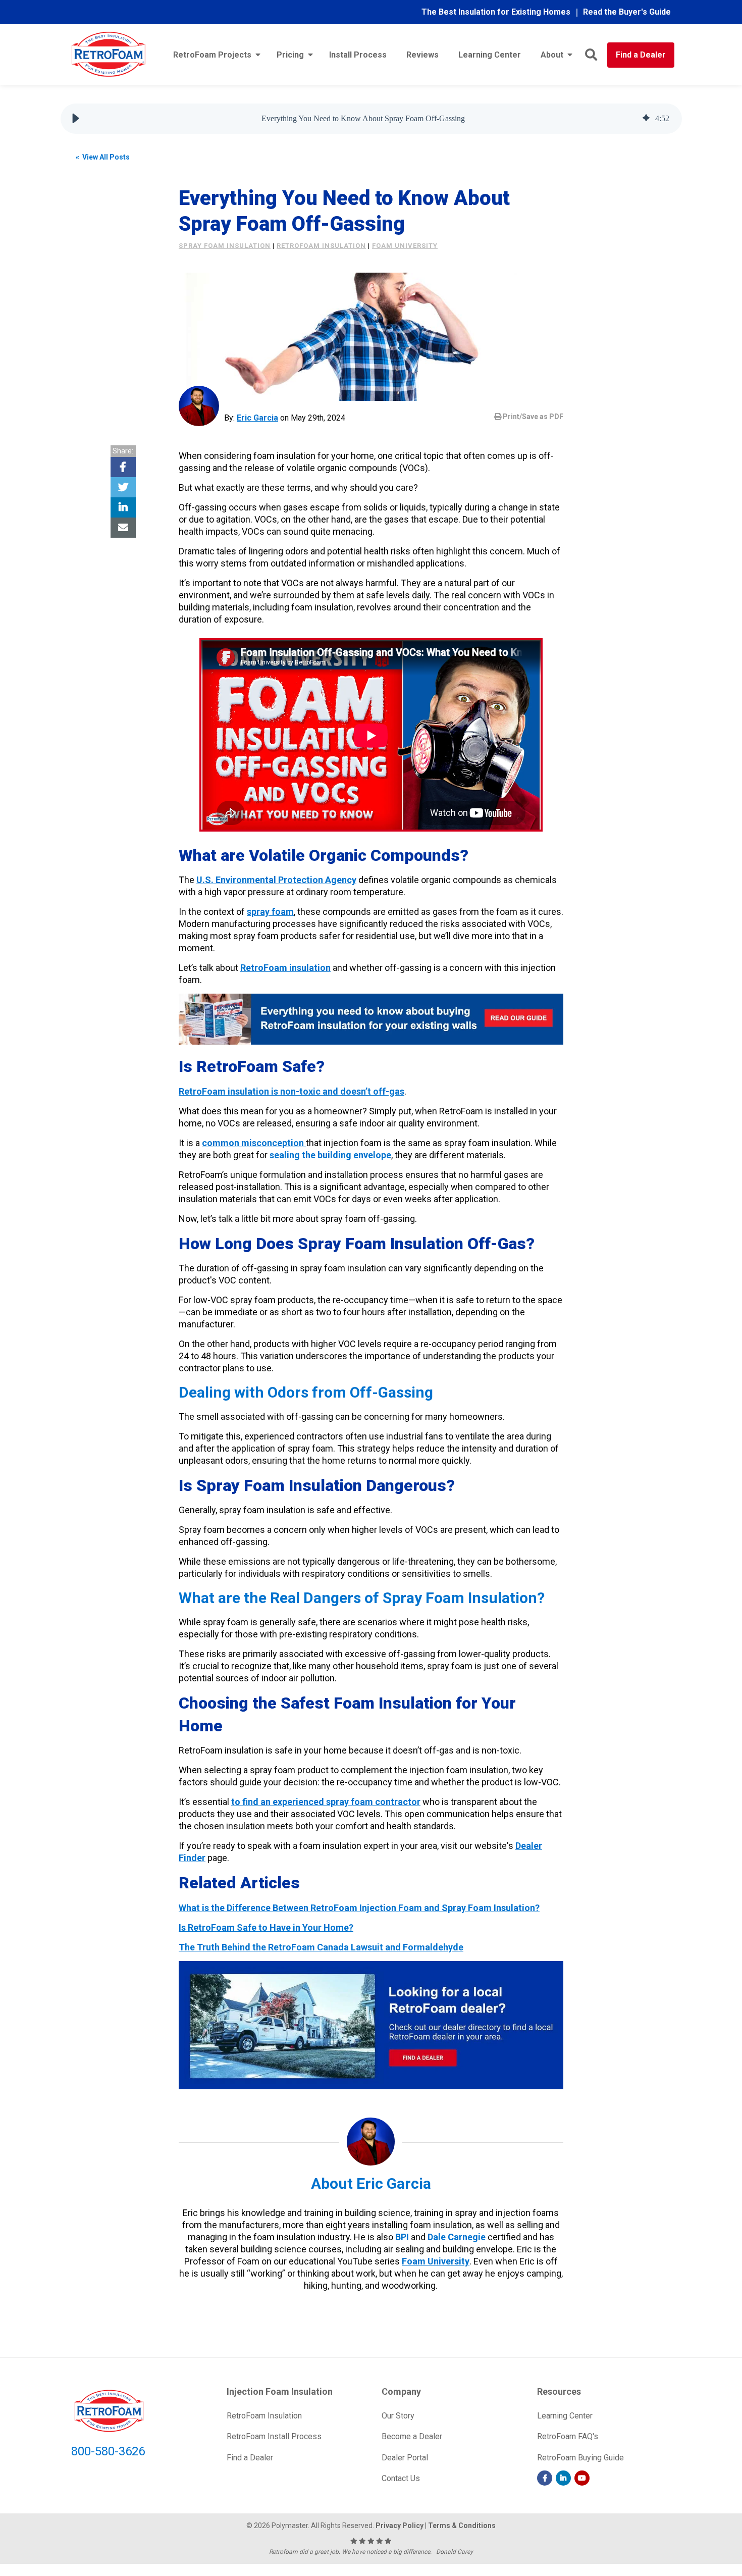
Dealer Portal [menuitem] (405, 2458)
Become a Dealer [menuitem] (412, 2436)
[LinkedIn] (563, 2478)
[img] (646, 119)
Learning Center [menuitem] (490, 55)
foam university (405, 246)
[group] (371, 119)
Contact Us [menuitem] (401, 2478)
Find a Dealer (641, 55)
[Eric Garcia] (199, 406)
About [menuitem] (552, 55)
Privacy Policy (400, 2526)
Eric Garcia (257, 418)
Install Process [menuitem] (358, 55)
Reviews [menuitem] (422, 55)
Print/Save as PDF (532, 417)
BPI (402, 2237)
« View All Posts (103, 157)
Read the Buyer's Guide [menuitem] (627, 12)
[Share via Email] (123, 528)
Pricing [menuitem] (290, 55)
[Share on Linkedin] (123, 507)
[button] (76, 119)
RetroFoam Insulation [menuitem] (264, 2416)
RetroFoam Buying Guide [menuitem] (580, 2458)
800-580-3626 (108, 2451)
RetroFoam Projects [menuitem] (212, 55)
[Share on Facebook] (123, 467)
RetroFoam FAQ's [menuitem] (568, 2436)
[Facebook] (545, 2478)
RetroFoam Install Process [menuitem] (274, 2436)
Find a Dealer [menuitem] (250, 2458)
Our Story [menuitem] (398, 2416)
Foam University (436, 2261)
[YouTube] (582, 2478)
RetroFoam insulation (321, 246)
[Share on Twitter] (123, 487)
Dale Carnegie (457, 2237)
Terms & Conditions (462, 2526)
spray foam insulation (225, 246)
